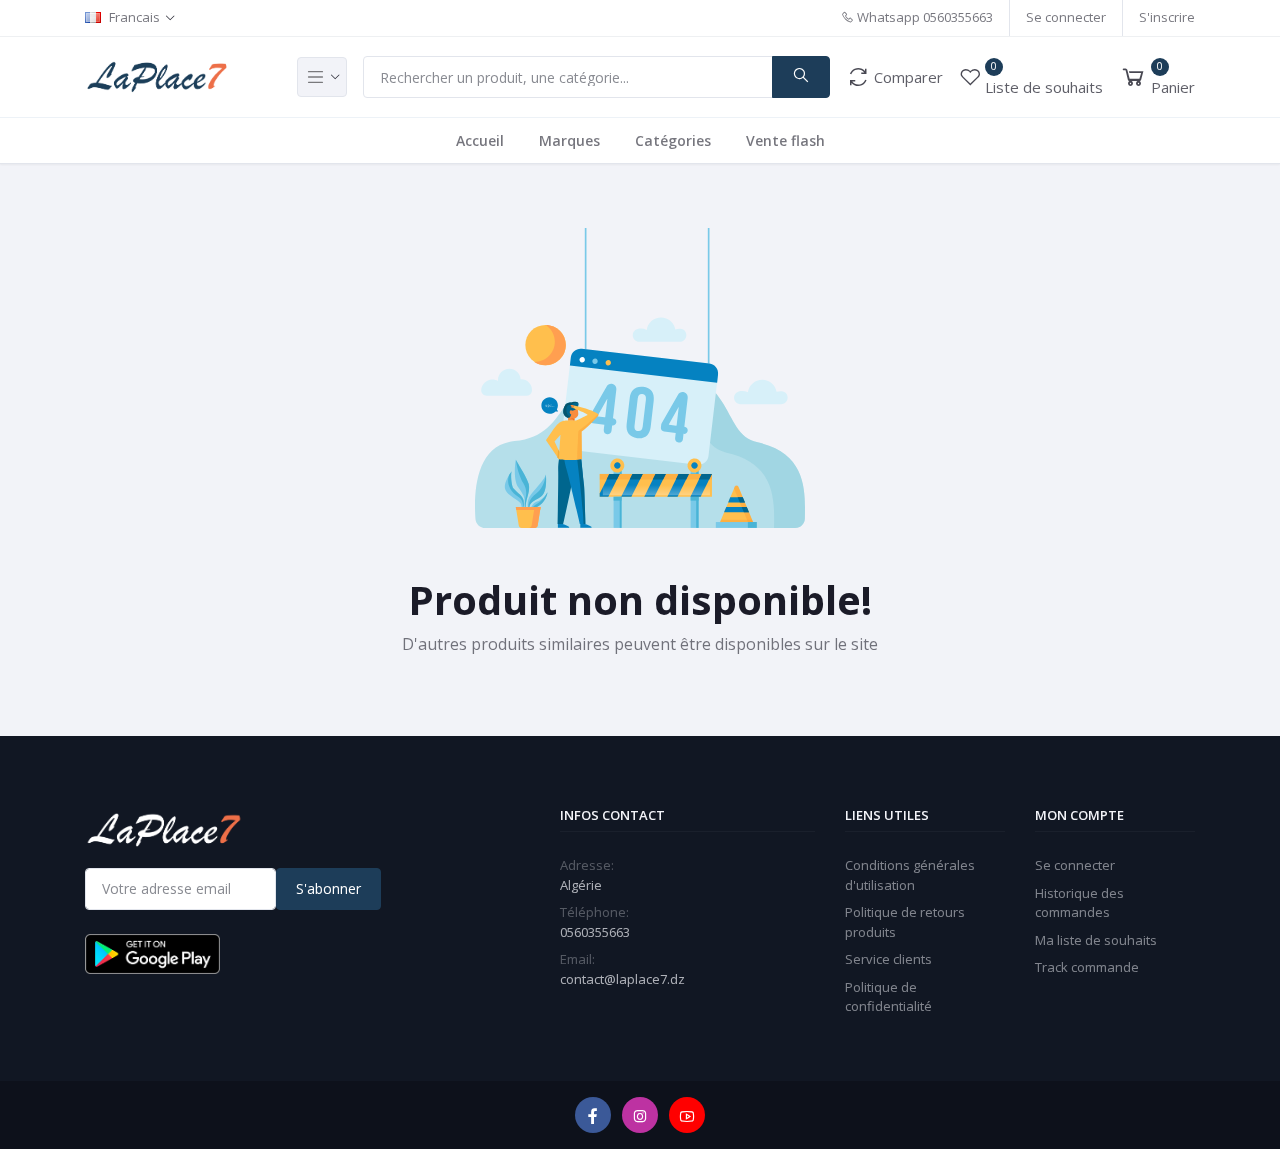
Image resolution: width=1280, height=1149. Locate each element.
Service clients (888, 959)
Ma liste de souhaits (1096, 940)
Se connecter (1066, 17)
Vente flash (785, 140)
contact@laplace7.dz (622, 979)
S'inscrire (1167, 17)
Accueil (480, 140)
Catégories (673, 140)
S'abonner (328, 888)
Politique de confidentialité (888, 997)
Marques (569, 140)
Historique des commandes (1079, 903)
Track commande (1087, 967)
